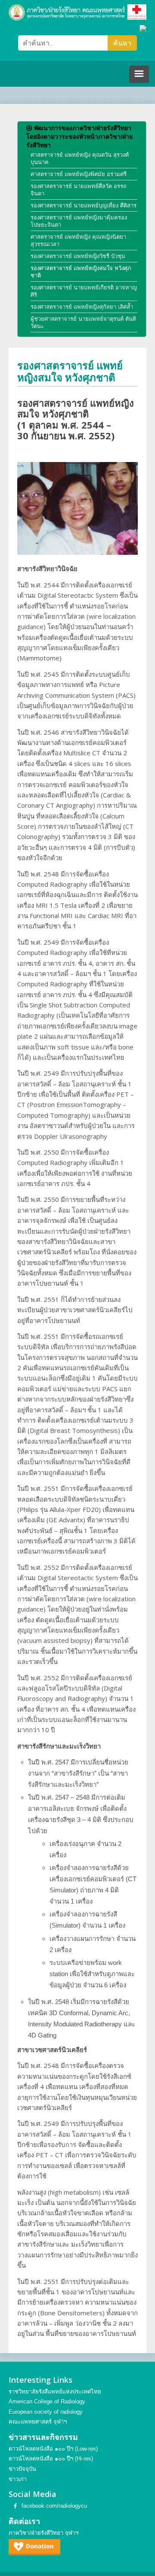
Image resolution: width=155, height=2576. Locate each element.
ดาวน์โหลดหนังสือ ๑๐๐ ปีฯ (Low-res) (53, 2449)
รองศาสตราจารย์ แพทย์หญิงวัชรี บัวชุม (78, 256)
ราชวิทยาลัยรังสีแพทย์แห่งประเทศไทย (55, 2392)
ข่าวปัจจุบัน (22, 2469)
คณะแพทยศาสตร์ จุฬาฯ (38, 2422)
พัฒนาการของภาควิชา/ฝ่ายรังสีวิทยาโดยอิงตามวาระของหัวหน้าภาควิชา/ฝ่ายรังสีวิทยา (79, 137)
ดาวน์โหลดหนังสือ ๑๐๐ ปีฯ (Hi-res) (51, 2459)
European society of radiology (46, 2412)
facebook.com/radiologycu (54, 2506)
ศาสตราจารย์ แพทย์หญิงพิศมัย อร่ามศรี (79, 174)
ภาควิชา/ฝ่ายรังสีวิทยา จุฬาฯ (43, 2533)
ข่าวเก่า (18, 2479)
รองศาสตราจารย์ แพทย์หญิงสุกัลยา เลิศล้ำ (82, 307)
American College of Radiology (47, 2401)
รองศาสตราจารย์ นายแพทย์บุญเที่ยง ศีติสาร (84, 205)
